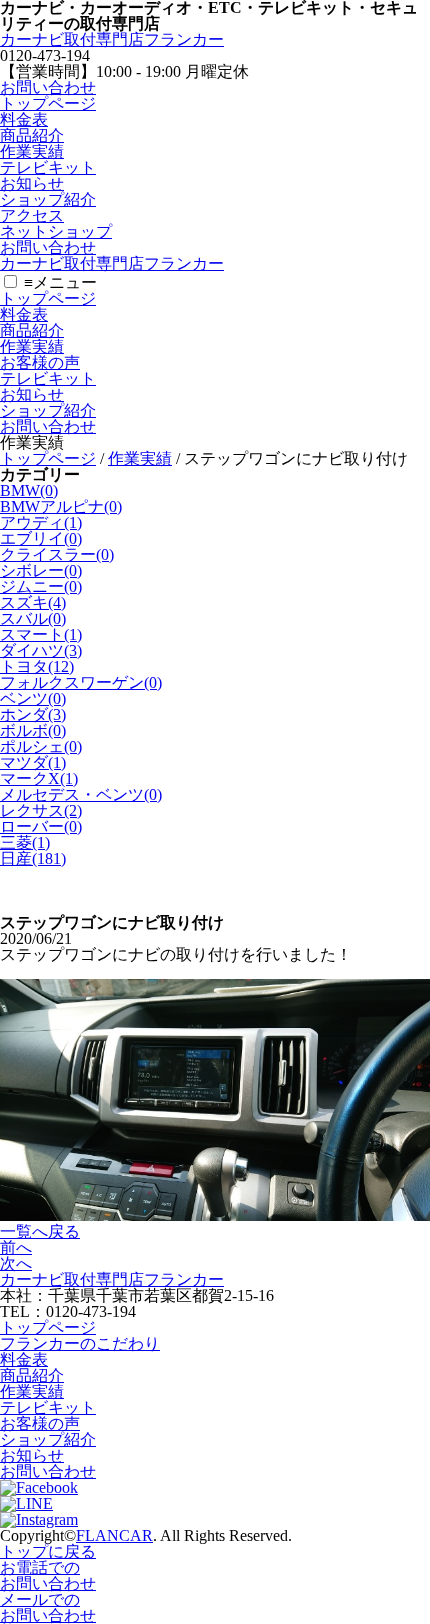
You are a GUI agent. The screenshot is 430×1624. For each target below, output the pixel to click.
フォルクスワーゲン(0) (81, 682)
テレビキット (48, 167)
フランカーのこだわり (80, 1343)
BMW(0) (29, 490)
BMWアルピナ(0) (61, 506)
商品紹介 (32, 135)
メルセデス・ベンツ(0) (81, 794)
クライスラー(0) (57, 554)
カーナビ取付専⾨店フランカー (112, 39)
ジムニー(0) (41, 586)
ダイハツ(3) (41, 650)
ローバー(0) (41, 826)
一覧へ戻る (40, 1231)
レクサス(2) (41, 810)
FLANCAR (114, 1535)
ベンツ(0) (33, 698)
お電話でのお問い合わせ (48, 1575)
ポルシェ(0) (41, 746)
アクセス (32, 215)
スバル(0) (33, 618)
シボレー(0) (41, 570)
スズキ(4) (33, 602)
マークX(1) (39, 778)
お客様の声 (40, 362)
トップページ (48, 103)
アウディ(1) (41, 522)
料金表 (24, 119)
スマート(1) (41, 634)
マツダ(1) (33, 762)
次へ (16, 1263)
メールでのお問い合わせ (48, 1607)
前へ (16, 1247)
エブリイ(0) (41, 538)
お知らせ (32, 183)
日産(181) (33, 858)
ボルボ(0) (33, 730)
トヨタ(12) (37, 666)
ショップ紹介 (48, 199)
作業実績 (32, 151)
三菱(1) (25, 842)
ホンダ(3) (33, 714)
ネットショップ (56, 231)
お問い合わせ (48, 87)
